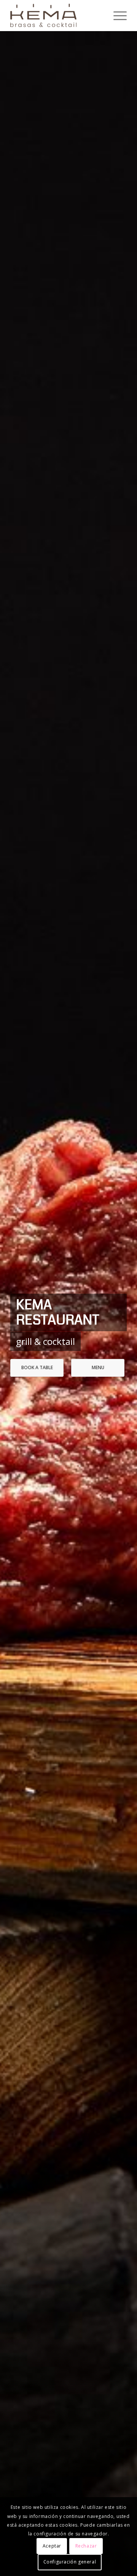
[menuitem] (116, 16)
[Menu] (116, 16)
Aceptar (52, 2546)
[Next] (120, 1319)
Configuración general (70, 2562)
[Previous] (17, 1319)
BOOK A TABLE (37, 1367)
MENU (98, 1367)
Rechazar (86, 2546)
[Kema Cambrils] (57, 16)
